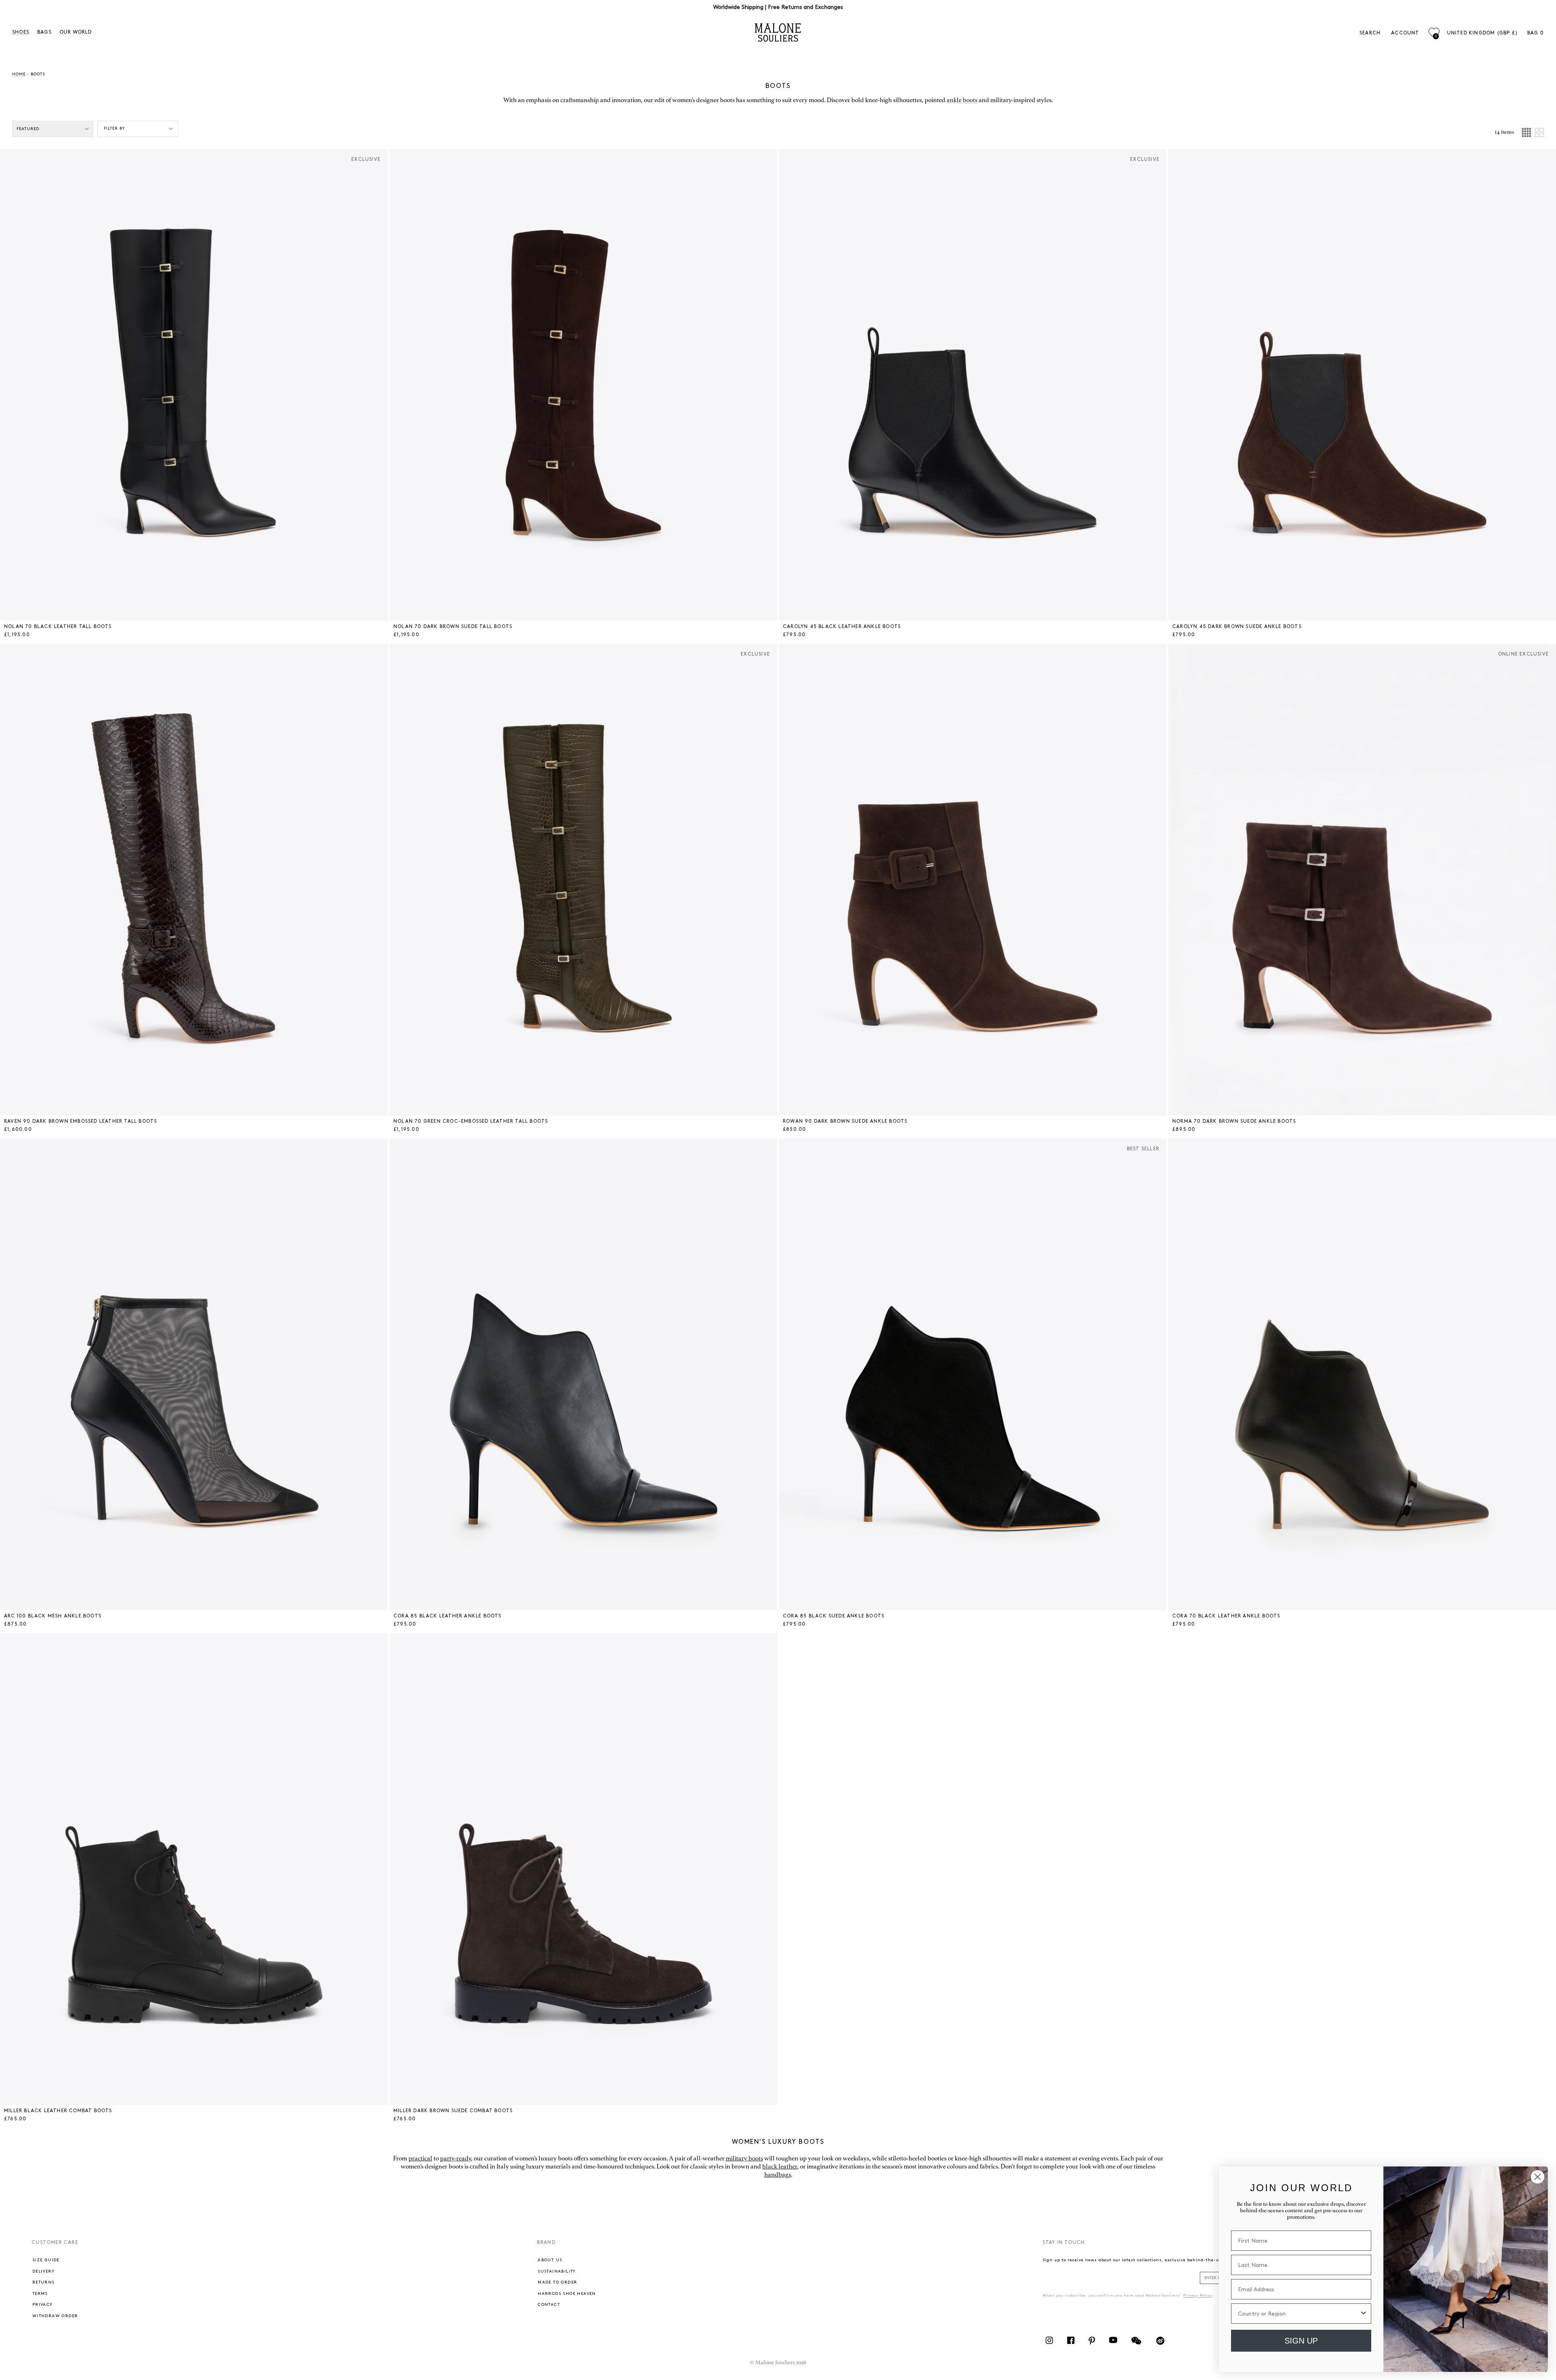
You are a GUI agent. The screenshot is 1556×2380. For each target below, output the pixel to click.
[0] (1434, 33)
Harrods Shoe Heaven (567, 2294)
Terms (40, 2294)
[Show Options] (1364, 2314)
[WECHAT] (1136, 2344)
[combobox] (1299, 2314)
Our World (76, 32)
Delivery (43, 2271)
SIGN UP (1301, 2341)
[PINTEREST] (1092, 2344)
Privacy (43, 2305)
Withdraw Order (55, 2316)
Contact (549, 2305)
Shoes (21, 32)
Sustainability (557, 2271)
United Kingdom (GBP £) (1482, 33)
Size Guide (46, 2260)
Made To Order (557, 2282)
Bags (44, 32)
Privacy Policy (1198, 2296)
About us (550, 2260)
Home (19, 74)
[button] (29, 385)
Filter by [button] (114, 128)
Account (1405, 33)
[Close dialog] (1538, 2177)
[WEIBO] (1160, 2344)
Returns (44, 2282)
